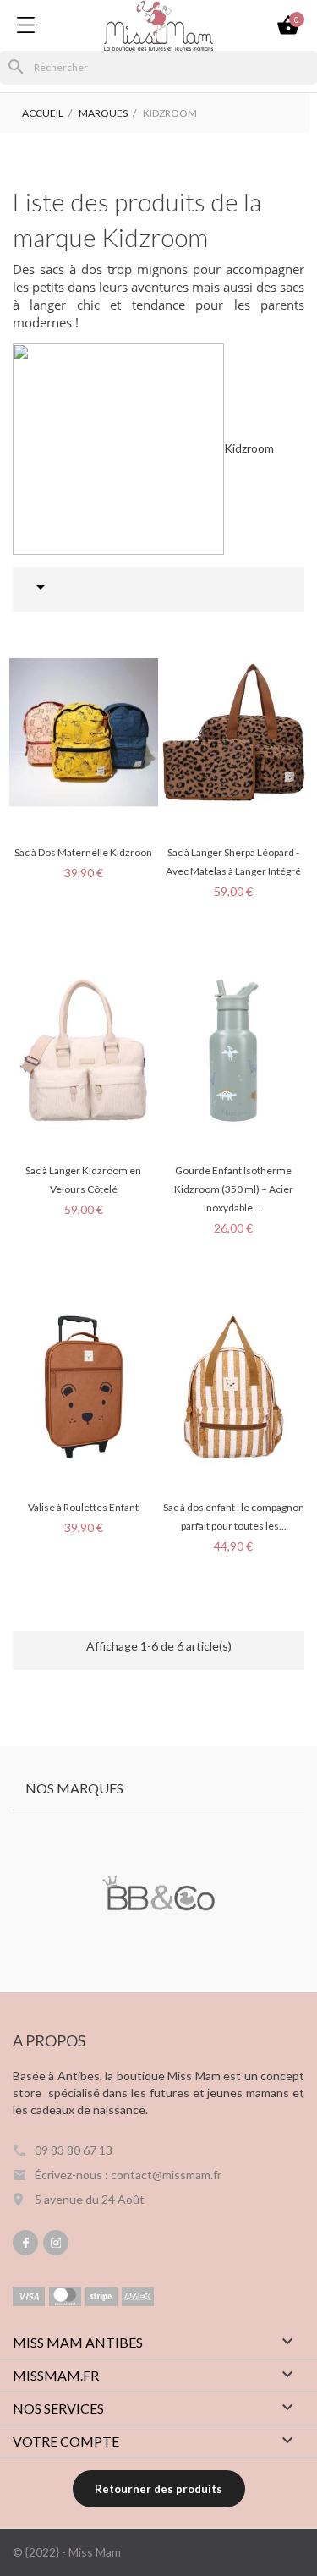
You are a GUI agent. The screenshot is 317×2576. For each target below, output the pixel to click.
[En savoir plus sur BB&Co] (158, 1895)
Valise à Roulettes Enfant (83, 1507)
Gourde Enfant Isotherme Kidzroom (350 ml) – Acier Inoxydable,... (234, 1189)
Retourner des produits (158, 2489)
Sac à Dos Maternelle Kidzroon (83, 852)
